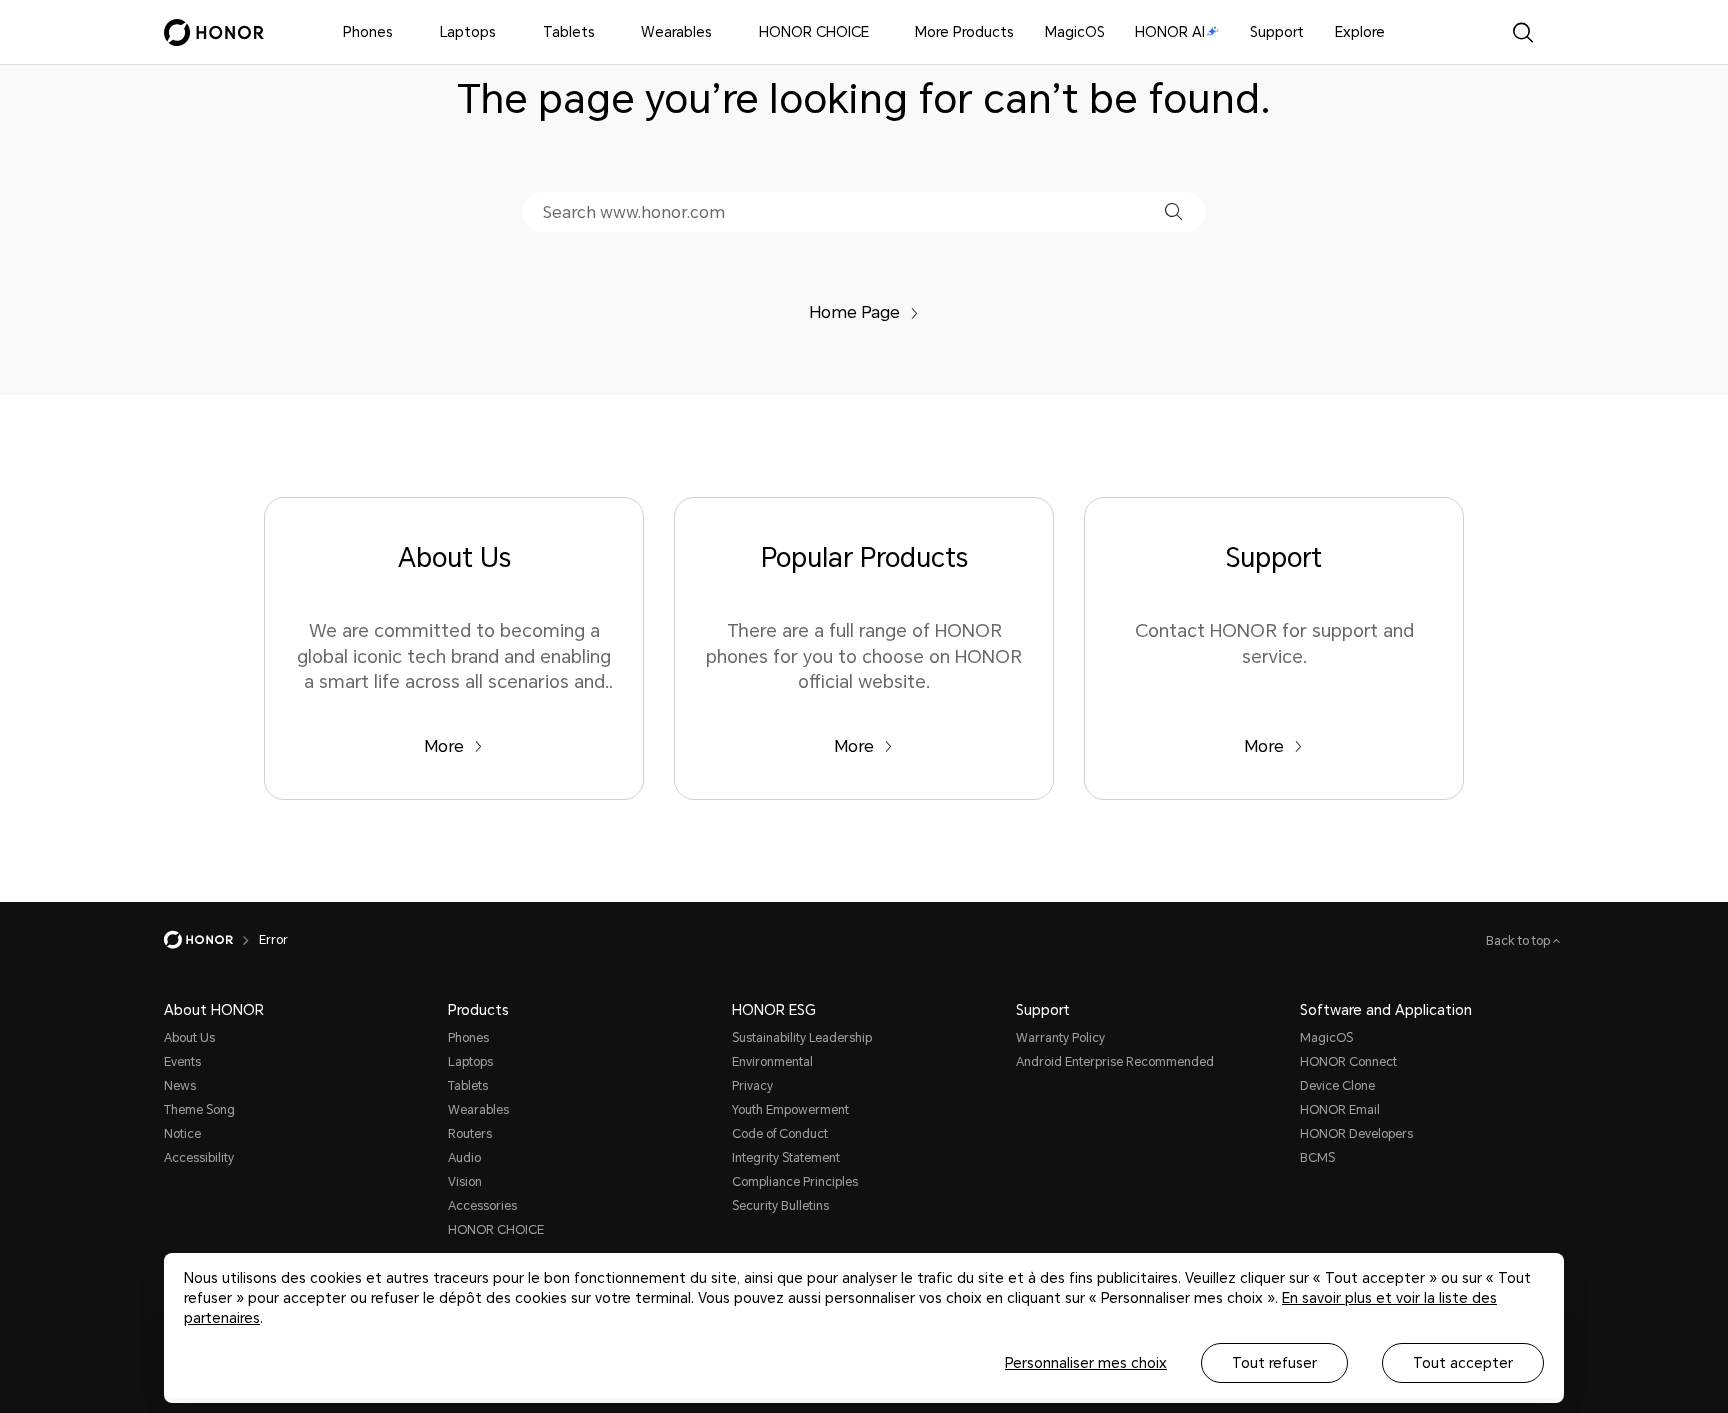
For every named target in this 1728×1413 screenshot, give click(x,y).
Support (1277, 32)
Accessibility (199, 1158)
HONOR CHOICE (814, 32)
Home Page (854, 312)
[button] (1173, 211)
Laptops (468, 32)
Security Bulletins (780, 1206)
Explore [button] (1360, 32)
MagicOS (1075, 32)
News (180, 1086)
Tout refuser (1274, 1363)
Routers (470, 1134)
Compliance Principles (795, 1182)
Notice (182, 1134)
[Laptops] (504, 32)
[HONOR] (211, 940)
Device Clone (1337, 1086)
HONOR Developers (1356, 1134)
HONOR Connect (1348, 1062)
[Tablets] (603, 32)
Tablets (569, 32)
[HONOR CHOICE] (877, 32)
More (444, 746)
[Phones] (401, 32)
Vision (465, 1182)
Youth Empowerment (790, 1110)
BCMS (1317, 1158)
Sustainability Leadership (802, 1038)
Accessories (482, 1206)
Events (182, 1062)
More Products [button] (964, 32)
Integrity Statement (786, 1158)
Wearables (676, 32)
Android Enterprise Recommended (1115, 1062)
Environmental (772, 1062)
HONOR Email (1340, 1110)
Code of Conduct (780, 1134)
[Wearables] (720, 32)
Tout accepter (1463, 1363)
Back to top (1519, 941)
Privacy (752, 1086)
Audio (464, 1158)
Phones (368, 32)
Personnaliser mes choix (1086, 1363)
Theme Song (199, 1110)
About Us (189, 1038)
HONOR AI (1170, 32)
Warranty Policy (1060, 1038)
